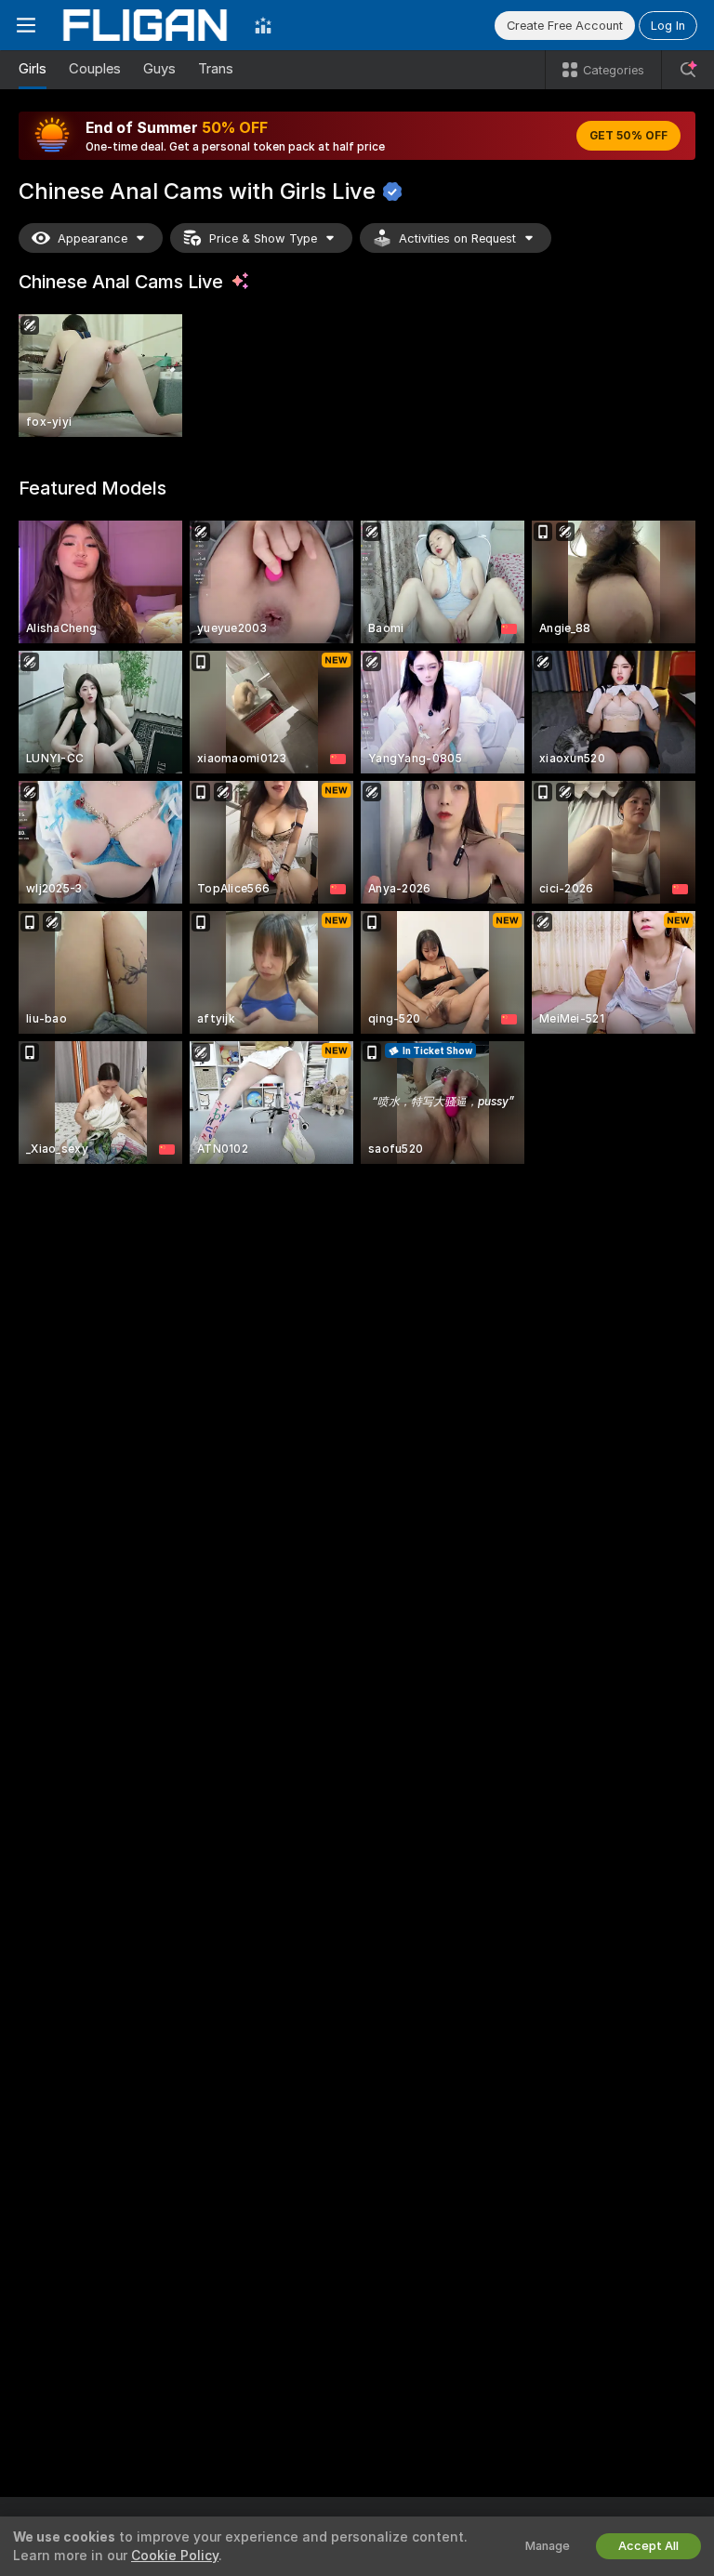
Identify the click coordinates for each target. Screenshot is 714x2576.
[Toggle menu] (26, 25)
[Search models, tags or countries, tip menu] (688, 70)
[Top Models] (263, 25)
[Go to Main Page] (145, 25)
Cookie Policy (175, 2556)
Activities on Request (457, 238)
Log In (668, 26)
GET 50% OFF (628, 136)
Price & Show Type (263, 238)
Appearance (93, 238)
